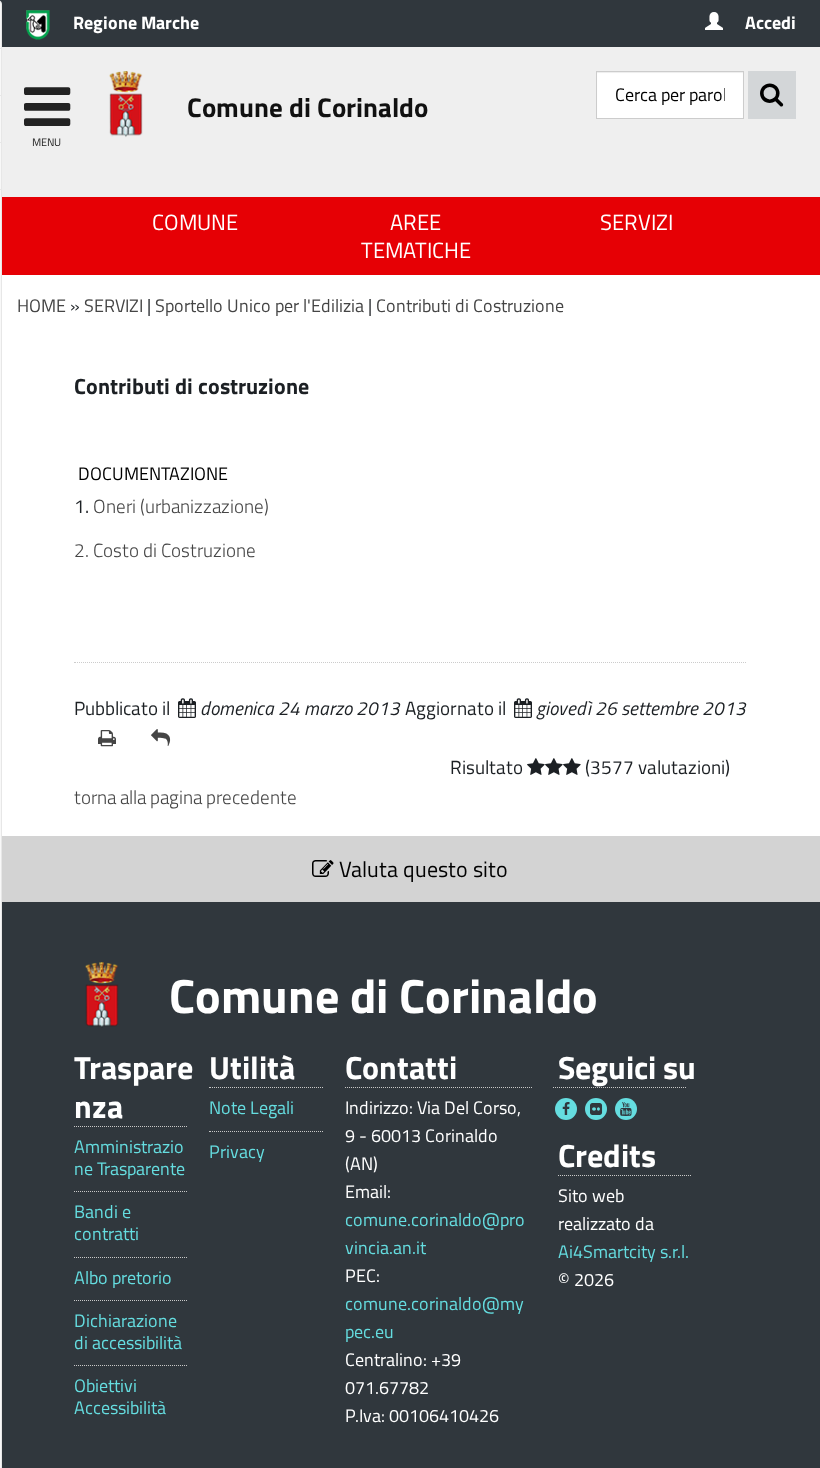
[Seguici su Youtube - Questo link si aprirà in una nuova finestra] (626, 1109)
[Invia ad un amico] (169, 738)
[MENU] (46, 97)
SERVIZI (636, 222)
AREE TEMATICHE (416, 236)
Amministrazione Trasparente (129, 1157)
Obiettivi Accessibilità (120, 1396)
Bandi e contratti (106, 1222)
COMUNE (195, 222)
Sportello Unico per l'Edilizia (259, 305)
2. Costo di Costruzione (165, 549)
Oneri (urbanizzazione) (181, 505)
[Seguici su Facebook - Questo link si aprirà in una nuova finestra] (566, 1109)
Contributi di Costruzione (470, 305)
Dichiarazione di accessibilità (128, 1331)
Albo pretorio (123, 1278)
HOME (41, 305)
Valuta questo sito (421, 869)
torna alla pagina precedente (185, 796)
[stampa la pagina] (116, 738)
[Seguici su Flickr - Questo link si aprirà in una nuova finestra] (596, 1109)
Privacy (237, 1152)
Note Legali (251, 1108)
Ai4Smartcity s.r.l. (623, 1251)
